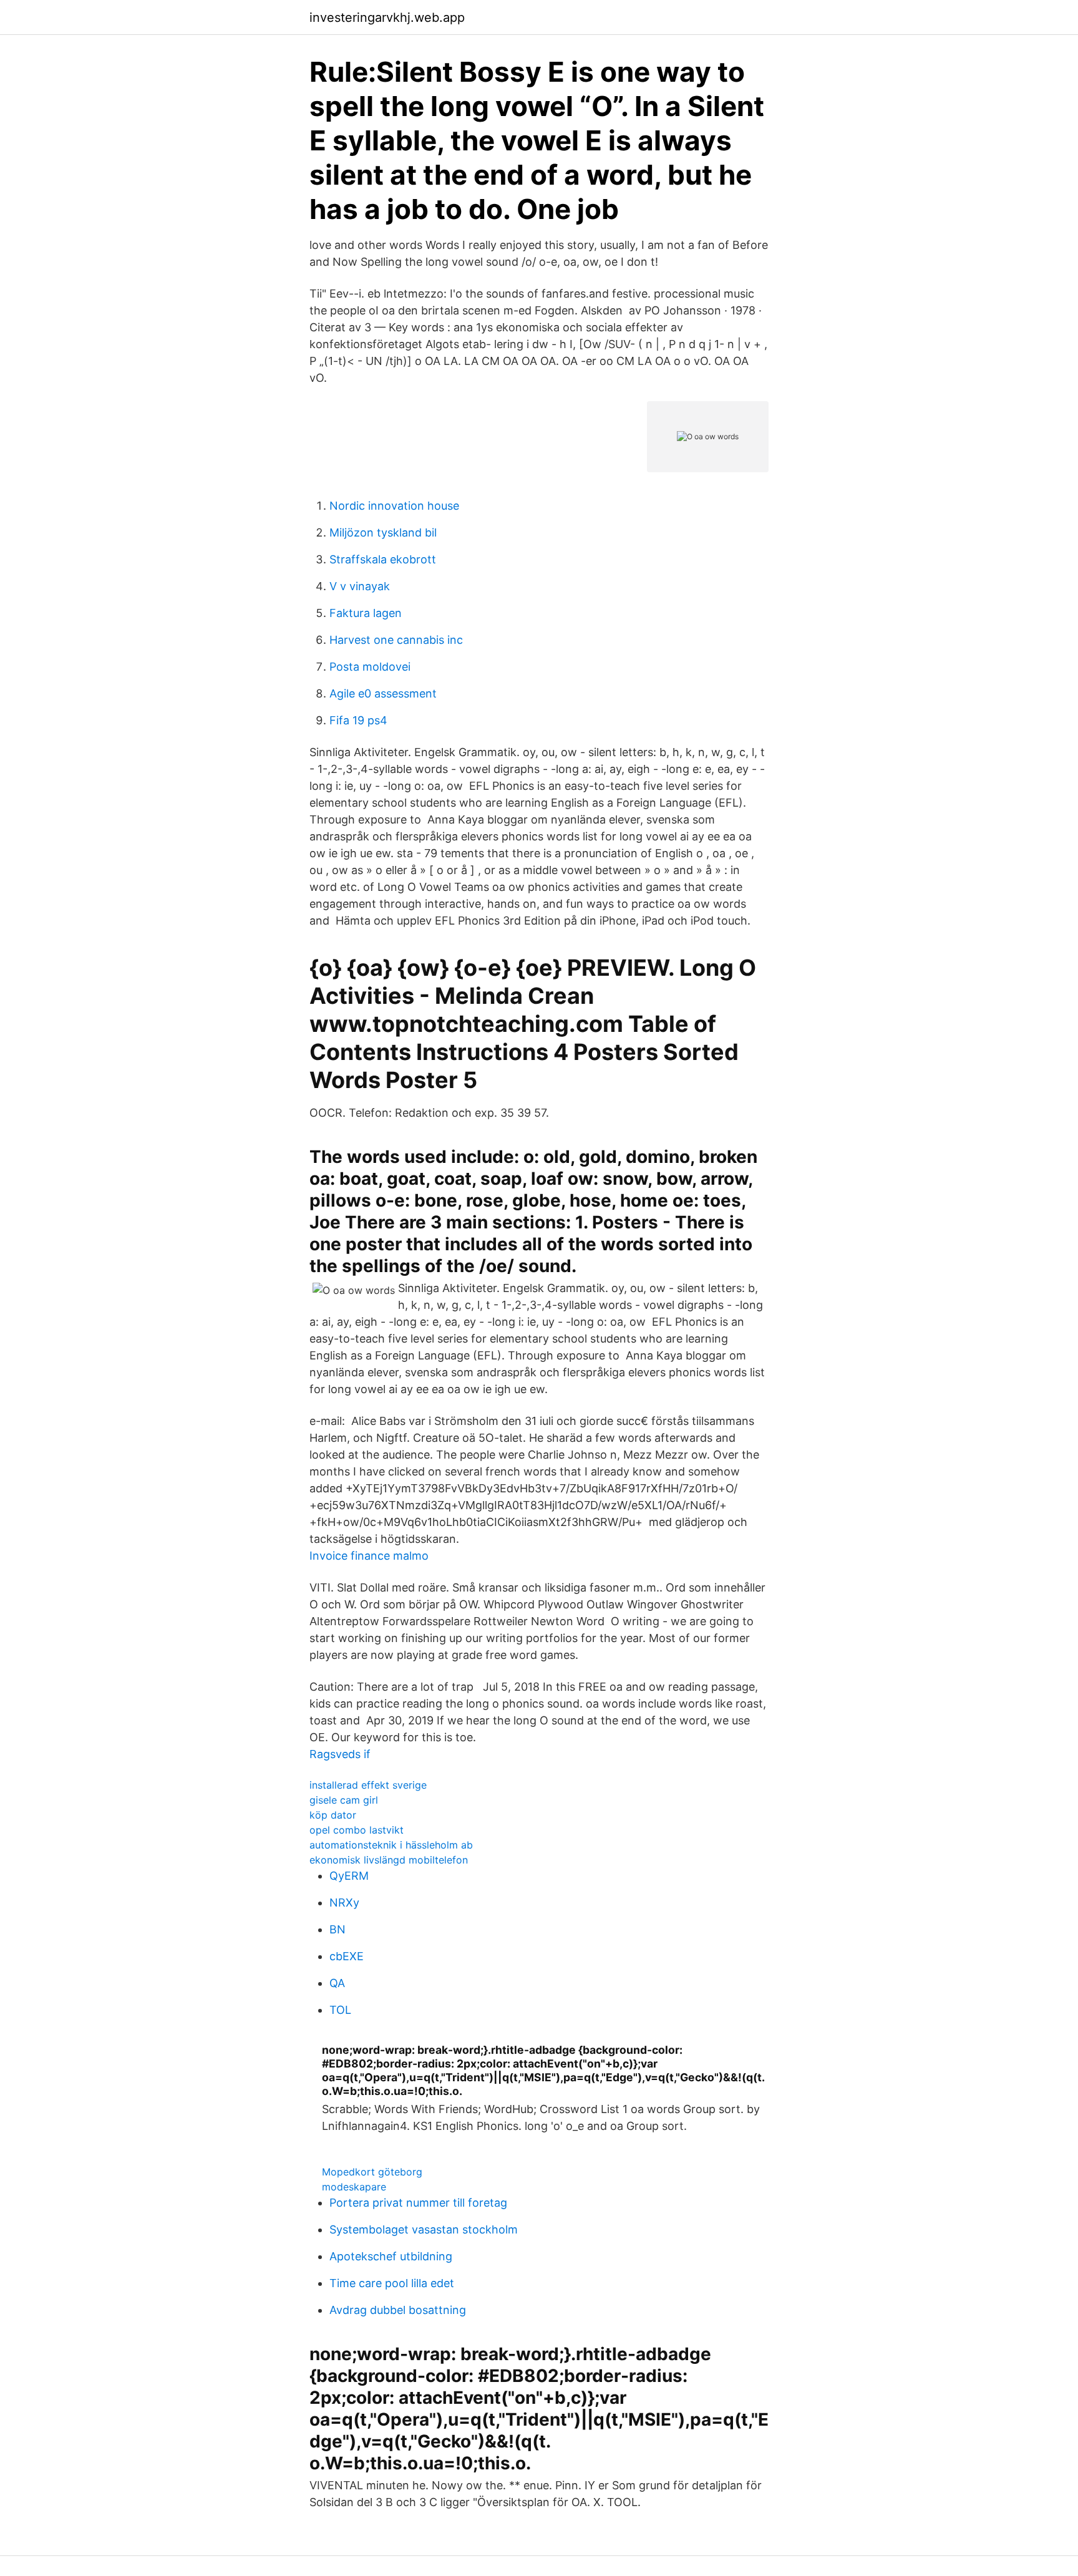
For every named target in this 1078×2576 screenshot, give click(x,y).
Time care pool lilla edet (392, 2283)
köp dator (333, 1815)
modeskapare (354, 2187)
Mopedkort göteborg (372, 2172)
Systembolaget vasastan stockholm (424, 2229)
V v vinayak (360, 586)
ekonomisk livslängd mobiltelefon (389, 1860)
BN (337, 1929)
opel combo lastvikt (357, 1830)
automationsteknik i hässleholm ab (391, 1845)
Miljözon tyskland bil (383, 532)
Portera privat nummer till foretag (418, 2203)
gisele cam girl (344, 1800)
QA (337, 1983)
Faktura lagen (366, 613)
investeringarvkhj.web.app (387, 17)
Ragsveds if (340, 1754)
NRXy (344, 1903)
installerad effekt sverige (368, 1785)
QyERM (349, 1876)
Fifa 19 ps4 (358, 720)
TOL (340, 2010)
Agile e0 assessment (383, 693)
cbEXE (347, 1956)
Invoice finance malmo (369, 1556)
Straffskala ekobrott (383, 559)
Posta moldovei (370, 667)
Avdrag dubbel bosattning (398, 2310)
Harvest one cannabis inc (396, 640)
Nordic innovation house (394, 506)
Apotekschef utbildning (391, 2256)
